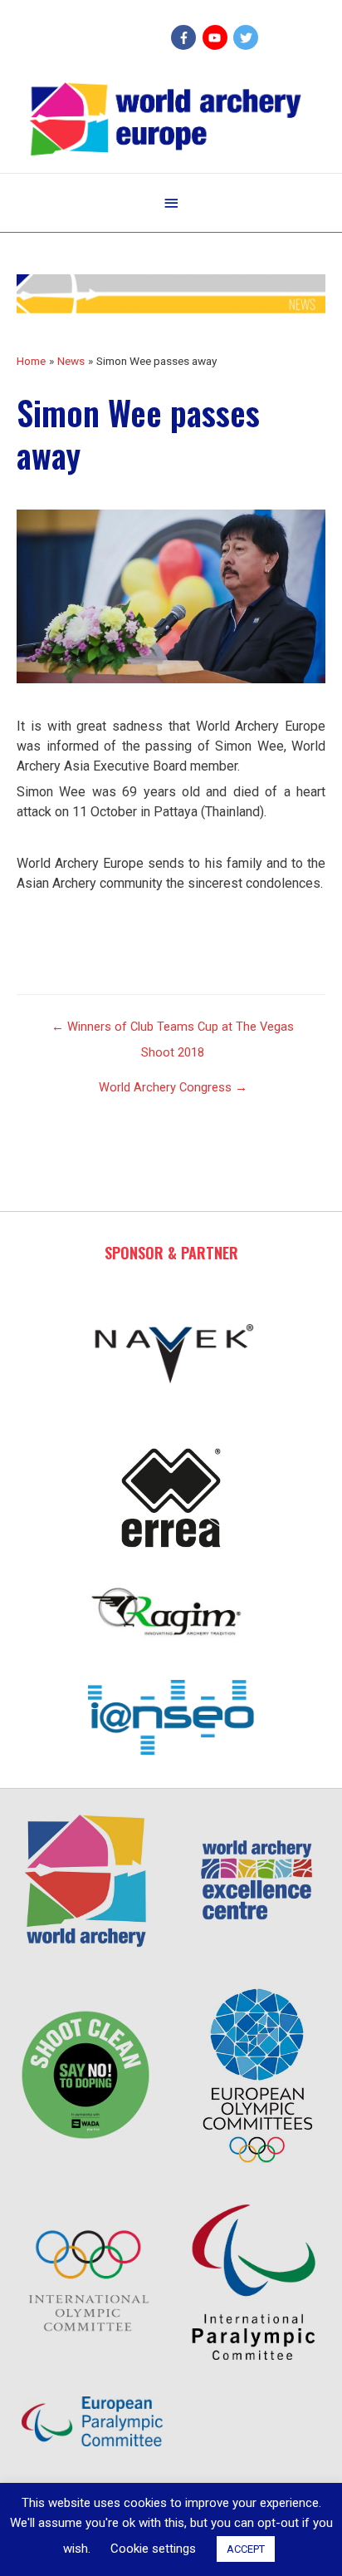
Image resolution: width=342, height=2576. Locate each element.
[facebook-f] (186, 37)
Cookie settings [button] (153, 2549)
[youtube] (217, 37)
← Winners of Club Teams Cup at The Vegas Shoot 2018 (173, 1031)
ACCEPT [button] (246, 2549)
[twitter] (248, 37)
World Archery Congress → (173, 1087)
